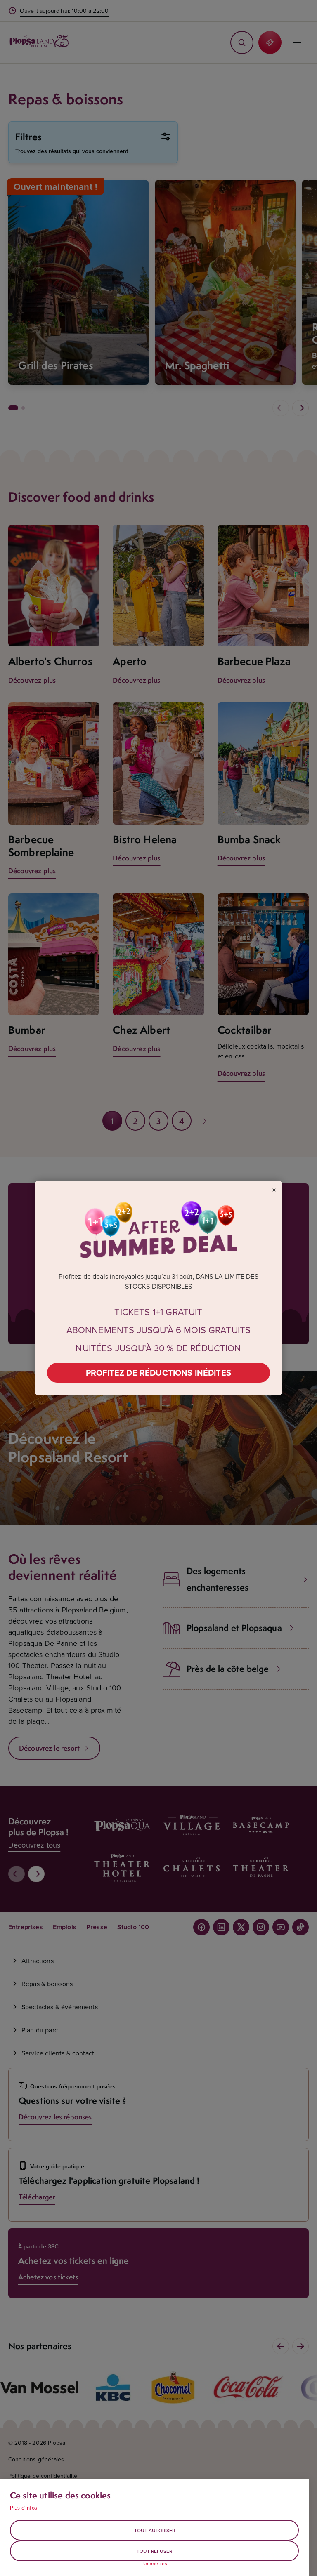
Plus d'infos (24, 2508)
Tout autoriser (155, 2530)
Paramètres (155, 2564)
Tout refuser (154, 2551)
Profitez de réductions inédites (158, 1373)
